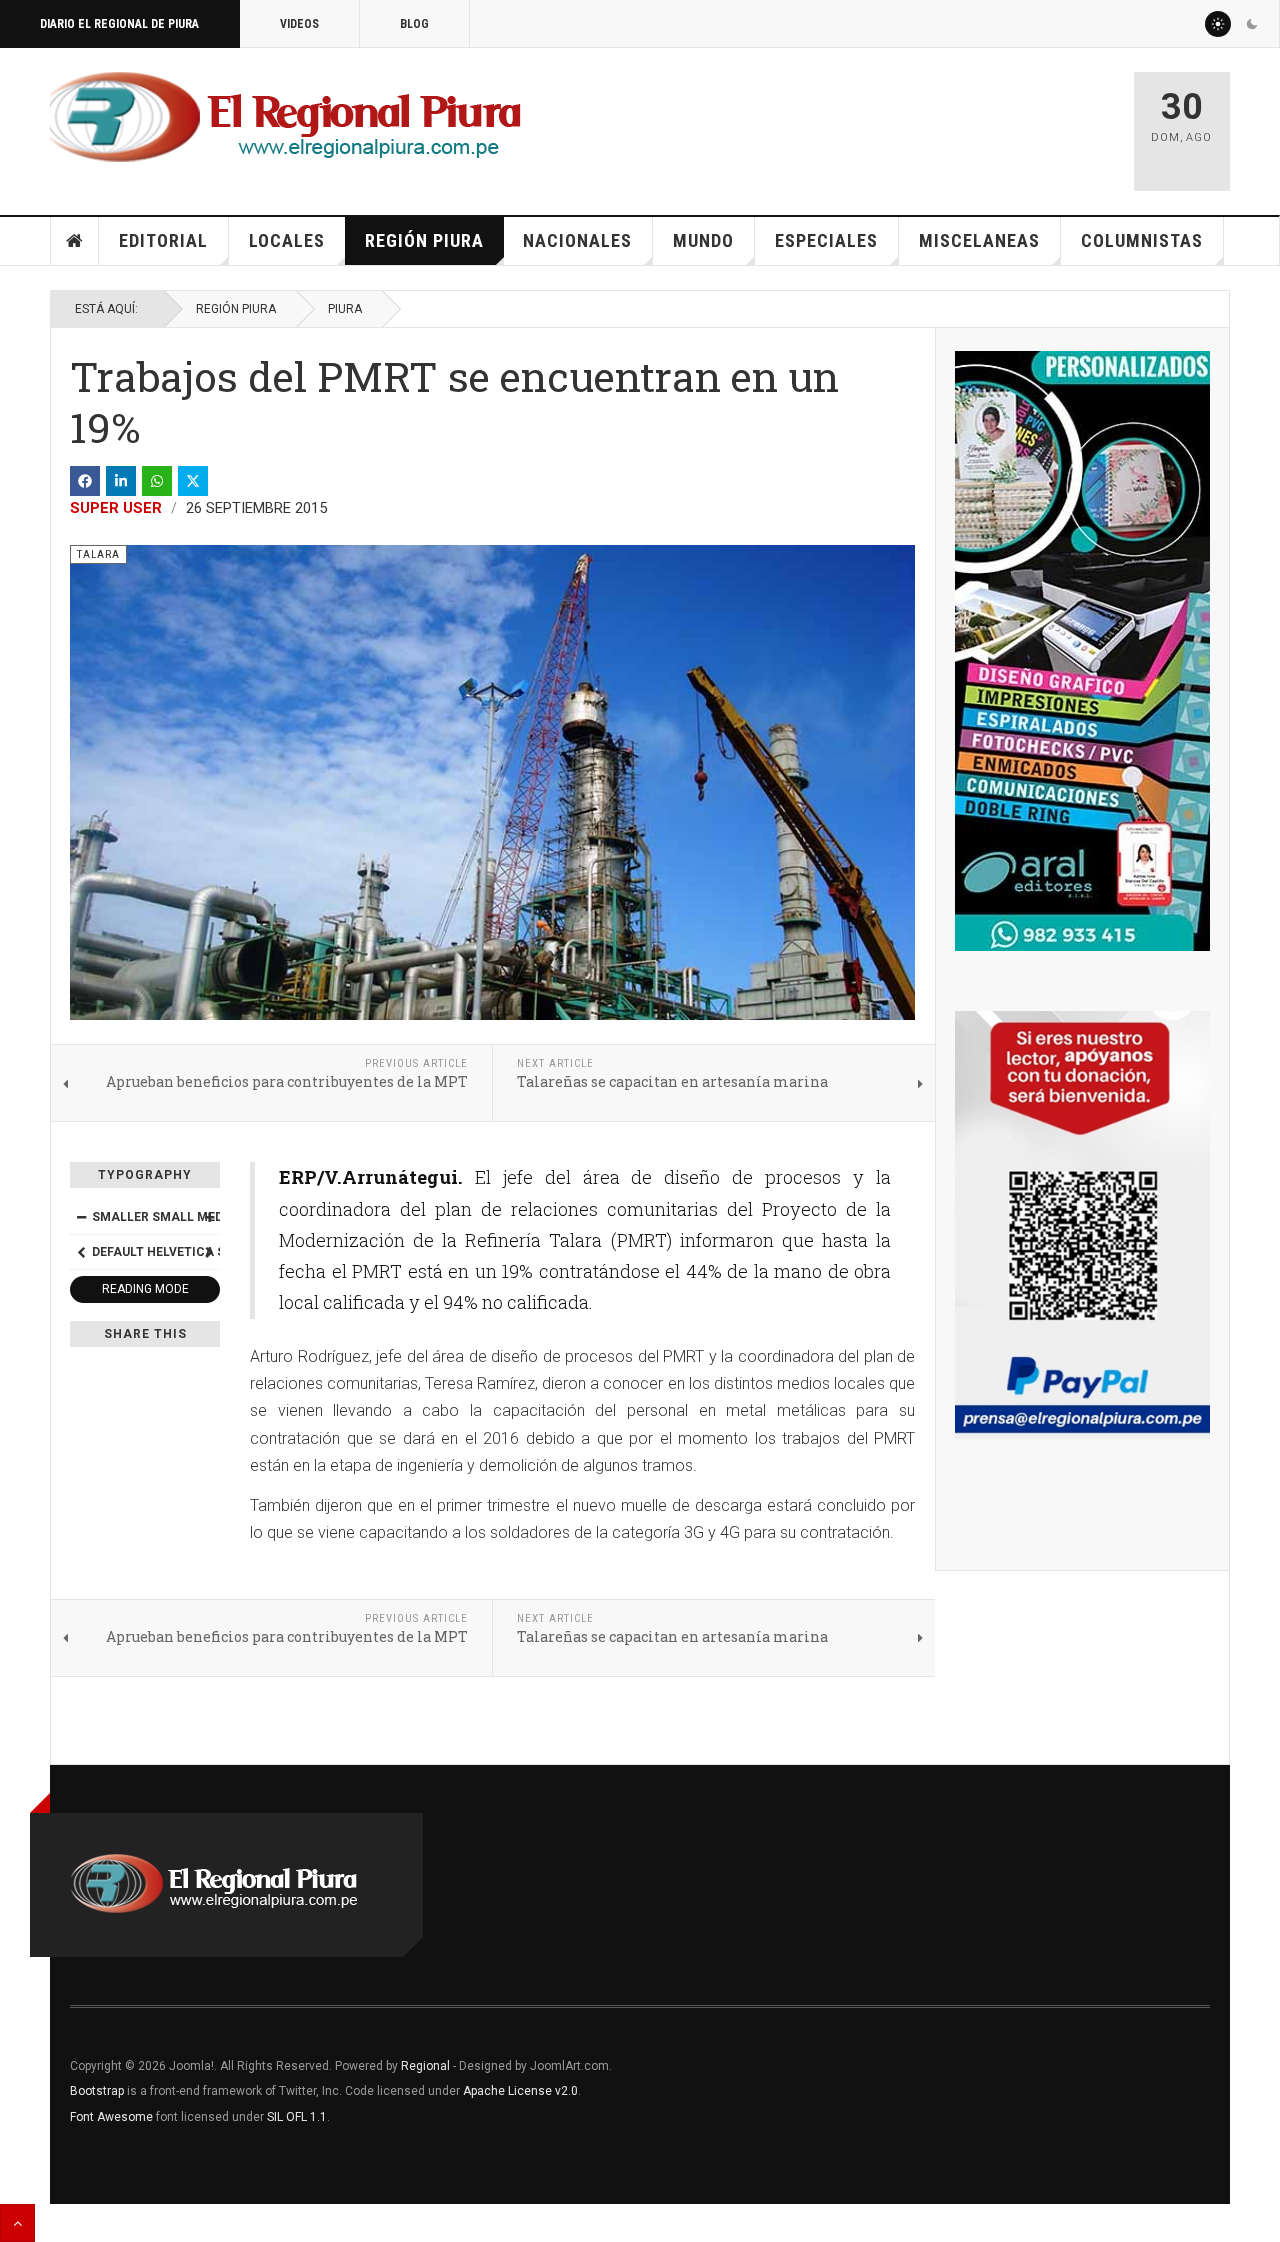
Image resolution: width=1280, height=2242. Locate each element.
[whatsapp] (157, 481)
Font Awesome (111, 2117)
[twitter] (193, 481)
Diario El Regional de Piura (119, 24)
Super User (116, 508)
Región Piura (424, 240)
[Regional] (285, 118)
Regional (425, 2066)
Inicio (75, 241)
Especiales (826, 240)
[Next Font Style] (209, 1252)
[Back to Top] (17, 2223)
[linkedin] (121, 481)
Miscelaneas (979, 240)
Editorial (163, 240)
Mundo (703, 240)
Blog (414, 24)
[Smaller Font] (81, 1217)
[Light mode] (1218, 24)
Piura (345, 309)
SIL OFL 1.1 (297, 2117)
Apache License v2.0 (520, 2091)
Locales (287, 240)
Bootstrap (97, 2091)
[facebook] (85, 481)
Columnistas (1142, 240)
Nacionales (577, 240)
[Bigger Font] (209, 1217)
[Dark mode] (1252, 24)
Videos (299, 24)
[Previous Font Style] (81, 1252)
